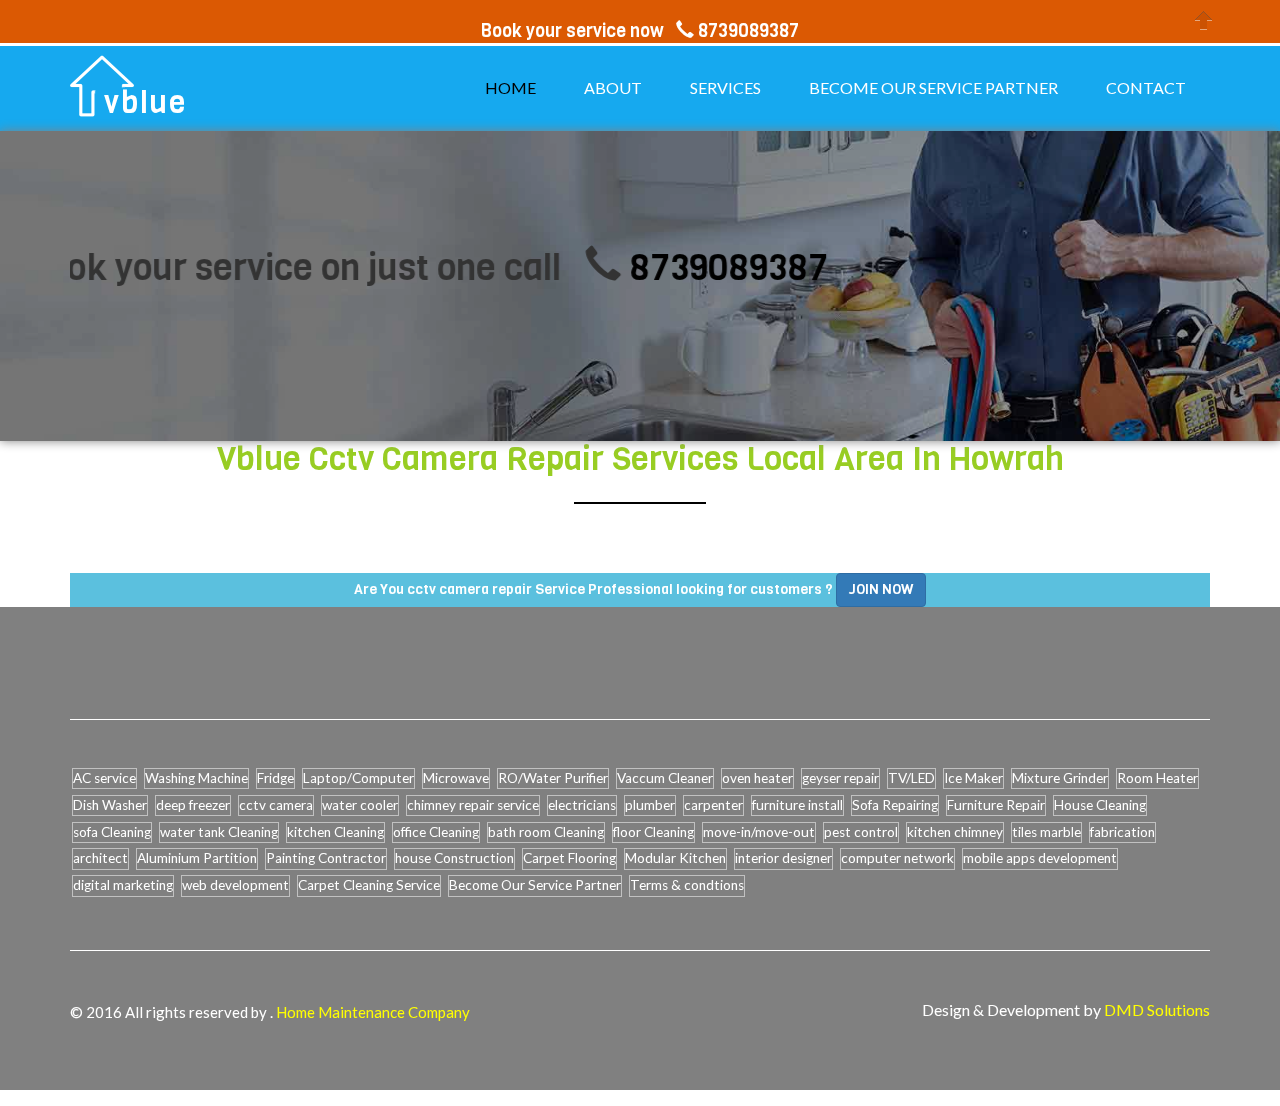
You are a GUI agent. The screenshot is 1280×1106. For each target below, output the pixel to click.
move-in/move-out (759, 832)
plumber (650, 805)
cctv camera (276, 805)
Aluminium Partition (197, 858)
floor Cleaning (653, 832)
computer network (897, 858)
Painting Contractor (326, 858)
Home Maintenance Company (373, 1012)
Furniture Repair (996, 805)
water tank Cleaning (219, 832)
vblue (145, 103)
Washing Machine (196, 778)
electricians (582, 805)
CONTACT (1146, 87)
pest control (861, 832)
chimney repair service (473, 805)
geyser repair (840, 778)
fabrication (1122, 832)
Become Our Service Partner (535, 885)
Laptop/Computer (358, 778)
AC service (104, 778)
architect (100, 858)
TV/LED (911, 778)
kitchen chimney (955, 832)
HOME (510, 87)
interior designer (783, 858)
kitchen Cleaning (335, 832)
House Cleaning (1100, 805)
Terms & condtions (687, 885)
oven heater (757, 778)
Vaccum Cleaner (665, 778)
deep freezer (193, 805)
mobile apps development (1040, 858)
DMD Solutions (1157, 1009)
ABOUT (613, 87)
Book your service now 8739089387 (640, 31)
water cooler (360, 805)
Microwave (456, 778)
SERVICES (725, 87)
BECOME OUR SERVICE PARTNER (933, 87)
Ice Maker (973, 778)
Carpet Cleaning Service (369, 885)
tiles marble (1046, 832)
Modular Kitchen (675, 858)
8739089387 (702, 267)
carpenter (713, 805)
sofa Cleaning (112, 832)
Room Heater (1157, 778)
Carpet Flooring (569, 858)
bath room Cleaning (546, 832)
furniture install (797, 805)
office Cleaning (436, 832)
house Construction (454, 858)
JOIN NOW (881, 589)
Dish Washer (110, 805)
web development (235, 885)
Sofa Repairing (895, 805)
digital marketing (123, 885)
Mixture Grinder (1060, 778)
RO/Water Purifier (553, 778)
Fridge (275, 778)
